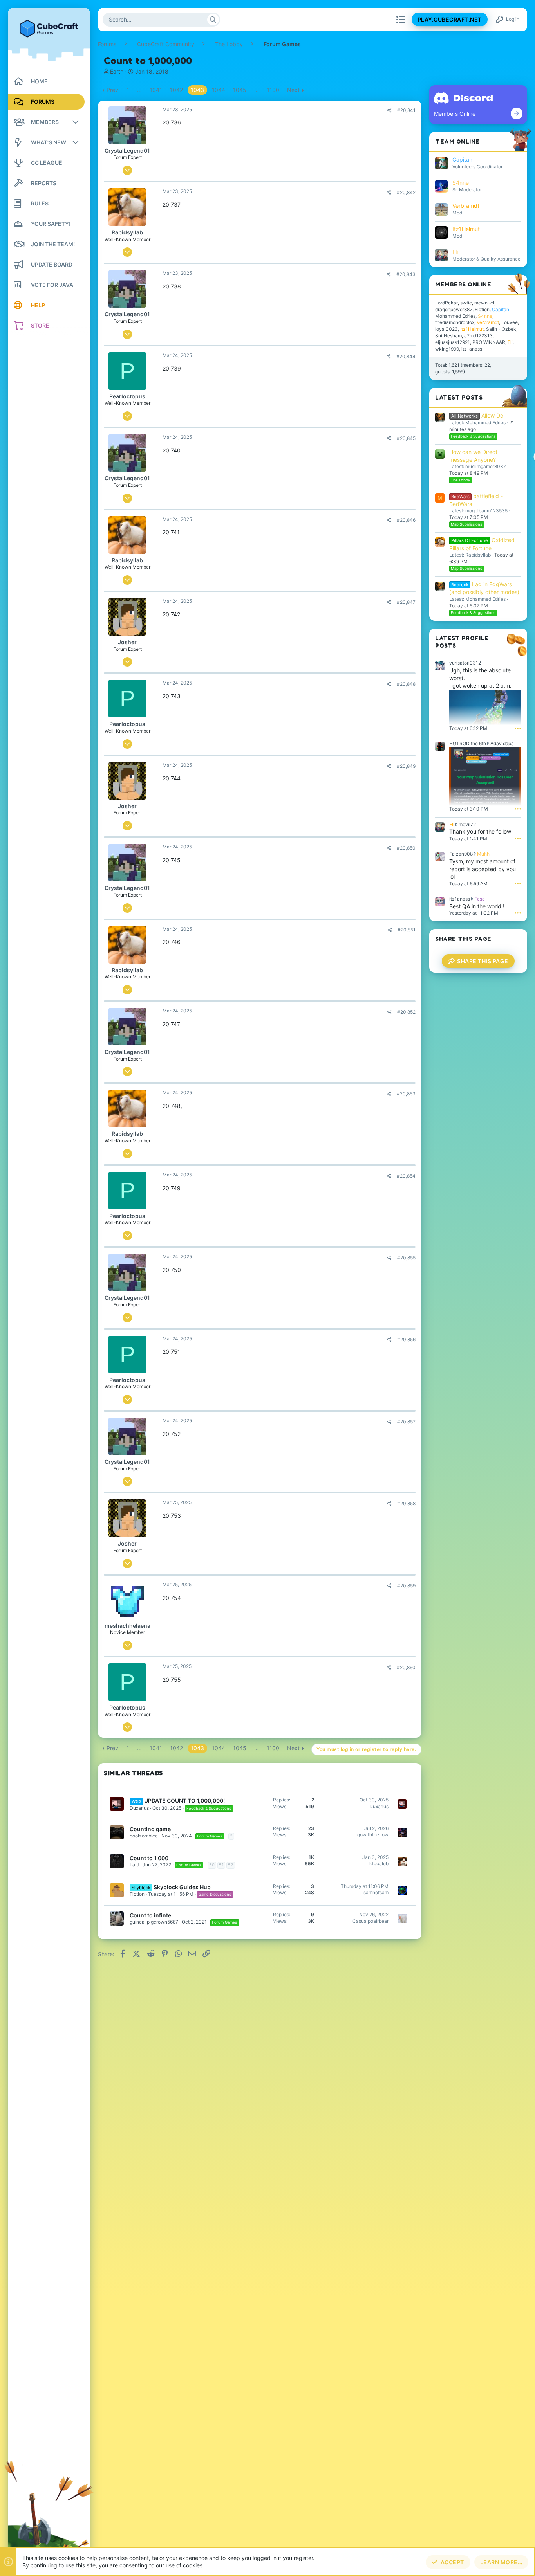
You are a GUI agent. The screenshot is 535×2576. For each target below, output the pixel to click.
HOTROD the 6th (468, 743)
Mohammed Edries (455, 316)
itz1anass (472, 349)
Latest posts (459, 397)
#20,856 (406, 1339)
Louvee (510, 322)
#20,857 (406, 1422)
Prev (112, 90)
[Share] (390, 110)
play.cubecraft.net (450, 20)
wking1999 (447, 349)
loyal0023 (446, 329)
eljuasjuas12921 (453, 342)
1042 (176, 90)
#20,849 (406, 766)
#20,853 (406, 1094)
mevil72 (467, 824)
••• (518, 728)
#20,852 (406, 1012)
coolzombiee (144, 1836)
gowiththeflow (373, 1835)
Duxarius (139, 1808)
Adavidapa (502, 743)
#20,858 (406, 1503)
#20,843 (406, 274)
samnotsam (376, 1892)
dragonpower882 (454, 309)
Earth (117, 71)
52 (231, 1865)
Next (293, 90)
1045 (240, 90)
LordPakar (446, 303)
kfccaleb (379, 1864)
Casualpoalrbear (371, 1921)
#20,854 (406, 1176)
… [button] (139, 90)
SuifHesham (448, 336)
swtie (466, 303)
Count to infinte (150, 1915)
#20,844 (406, 356)
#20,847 (406, 602)
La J (134, 1865)
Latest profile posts (462, 642)
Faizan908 (461, 854)
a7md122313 (478, 336)
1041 (156, 90)
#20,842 (406, 192)
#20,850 (406, 848)
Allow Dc (477, 415)
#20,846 (406, 520)
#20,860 (406, 1667)
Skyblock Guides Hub (182, 1887)
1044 (219, 90)
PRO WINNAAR (489, 342)
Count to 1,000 (149, 1858)
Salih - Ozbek (501, 329)
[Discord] (517, 113)
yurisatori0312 (465, 663)
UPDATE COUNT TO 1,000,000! (184, 1800)
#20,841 (406, 110)
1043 (197, 90)
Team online (457, 141)
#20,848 (406, 684)
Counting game (150, 1829)
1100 (273, 90)
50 (212, 1865)
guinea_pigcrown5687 (154, 1922)
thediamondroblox (455, 322)
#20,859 (406, 1586)
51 (221, 1865)
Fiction (137, 1894)
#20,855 (406, 1258)
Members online (463, 284)
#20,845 (406, 438)
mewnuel (484, 303)
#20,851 (407, 930)
